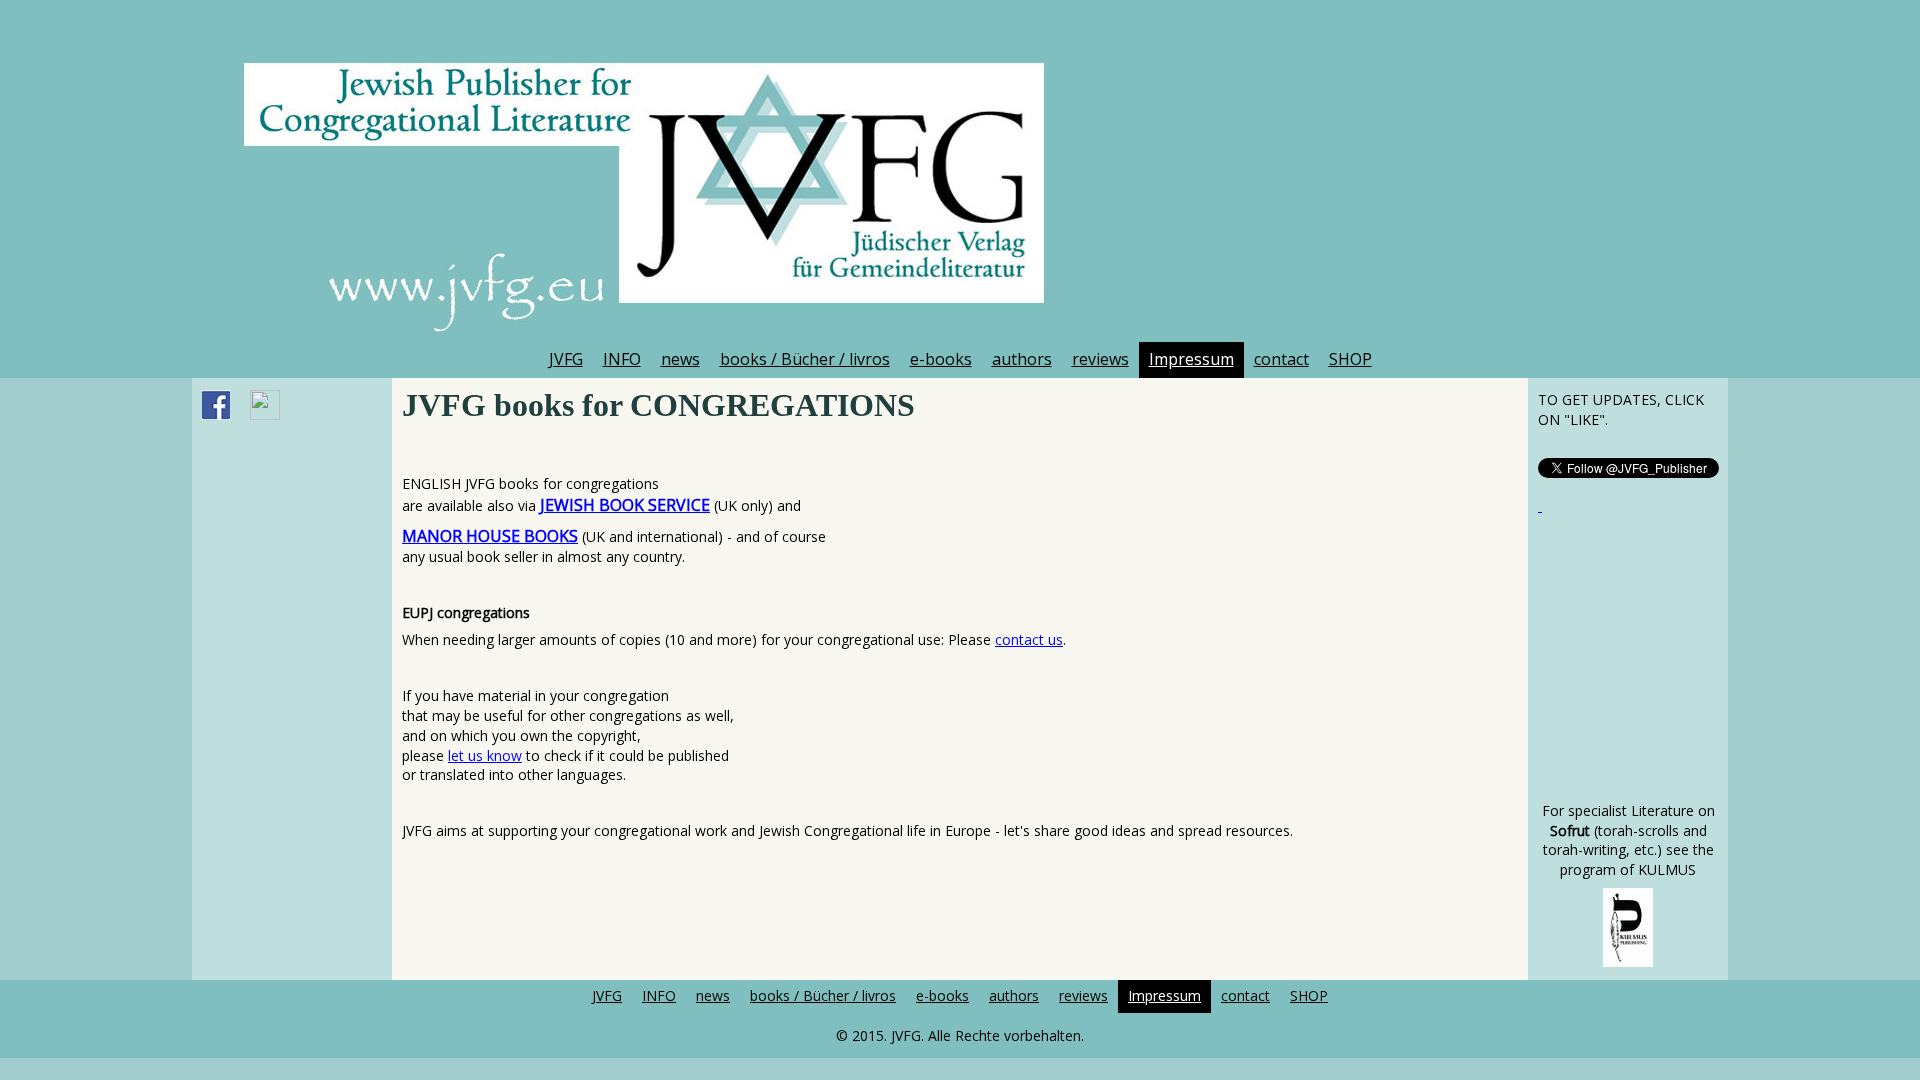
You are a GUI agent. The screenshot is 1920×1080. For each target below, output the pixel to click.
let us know (485, 755)
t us (1051, 639)
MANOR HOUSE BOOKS (490, 536)
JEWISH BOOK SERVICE (625, 505)
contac (1017, 639)
